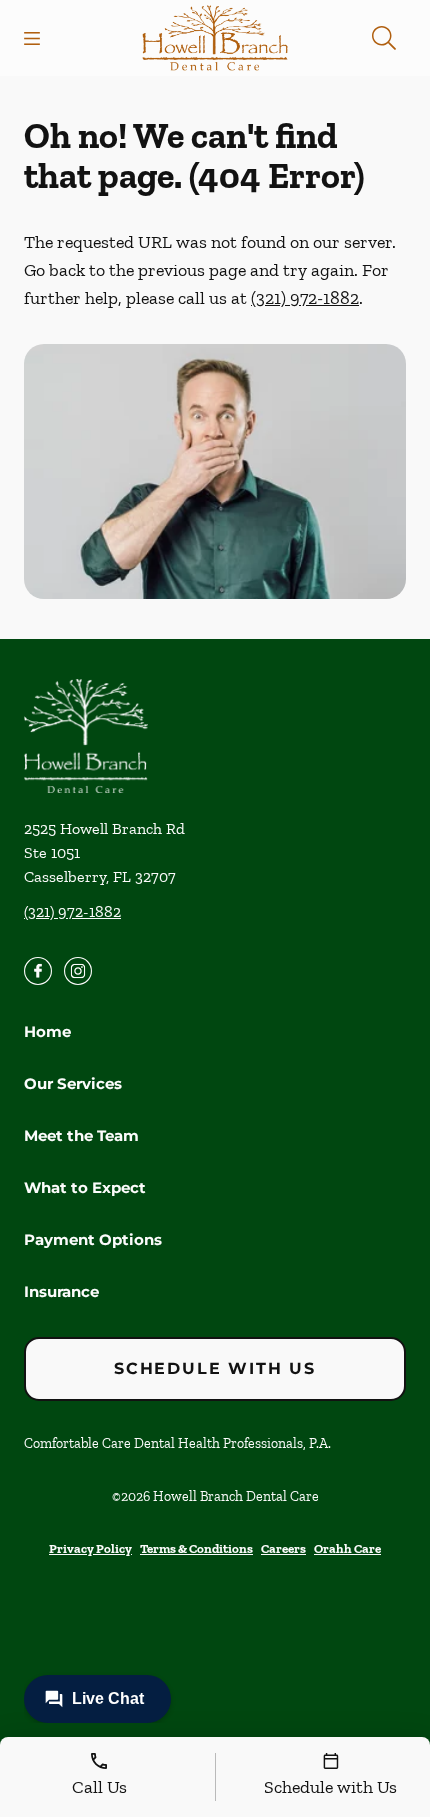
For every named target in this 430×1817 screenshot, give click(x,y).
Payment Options (93, 1239)
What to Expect (85, 1187)
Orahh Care (347, 1548)
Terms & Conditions (196, 1548)
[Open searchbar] (384, 38)
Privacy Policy (90, 1548)
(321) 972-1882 (305, 298)
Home (47, 1031)
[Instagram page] (78, 971)
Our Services (73, 1083)
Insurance (61, 1291)
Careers (283, 1548)
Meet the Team (81, 1135)
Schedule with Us (215, 1368)
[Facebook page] (38, 971)
